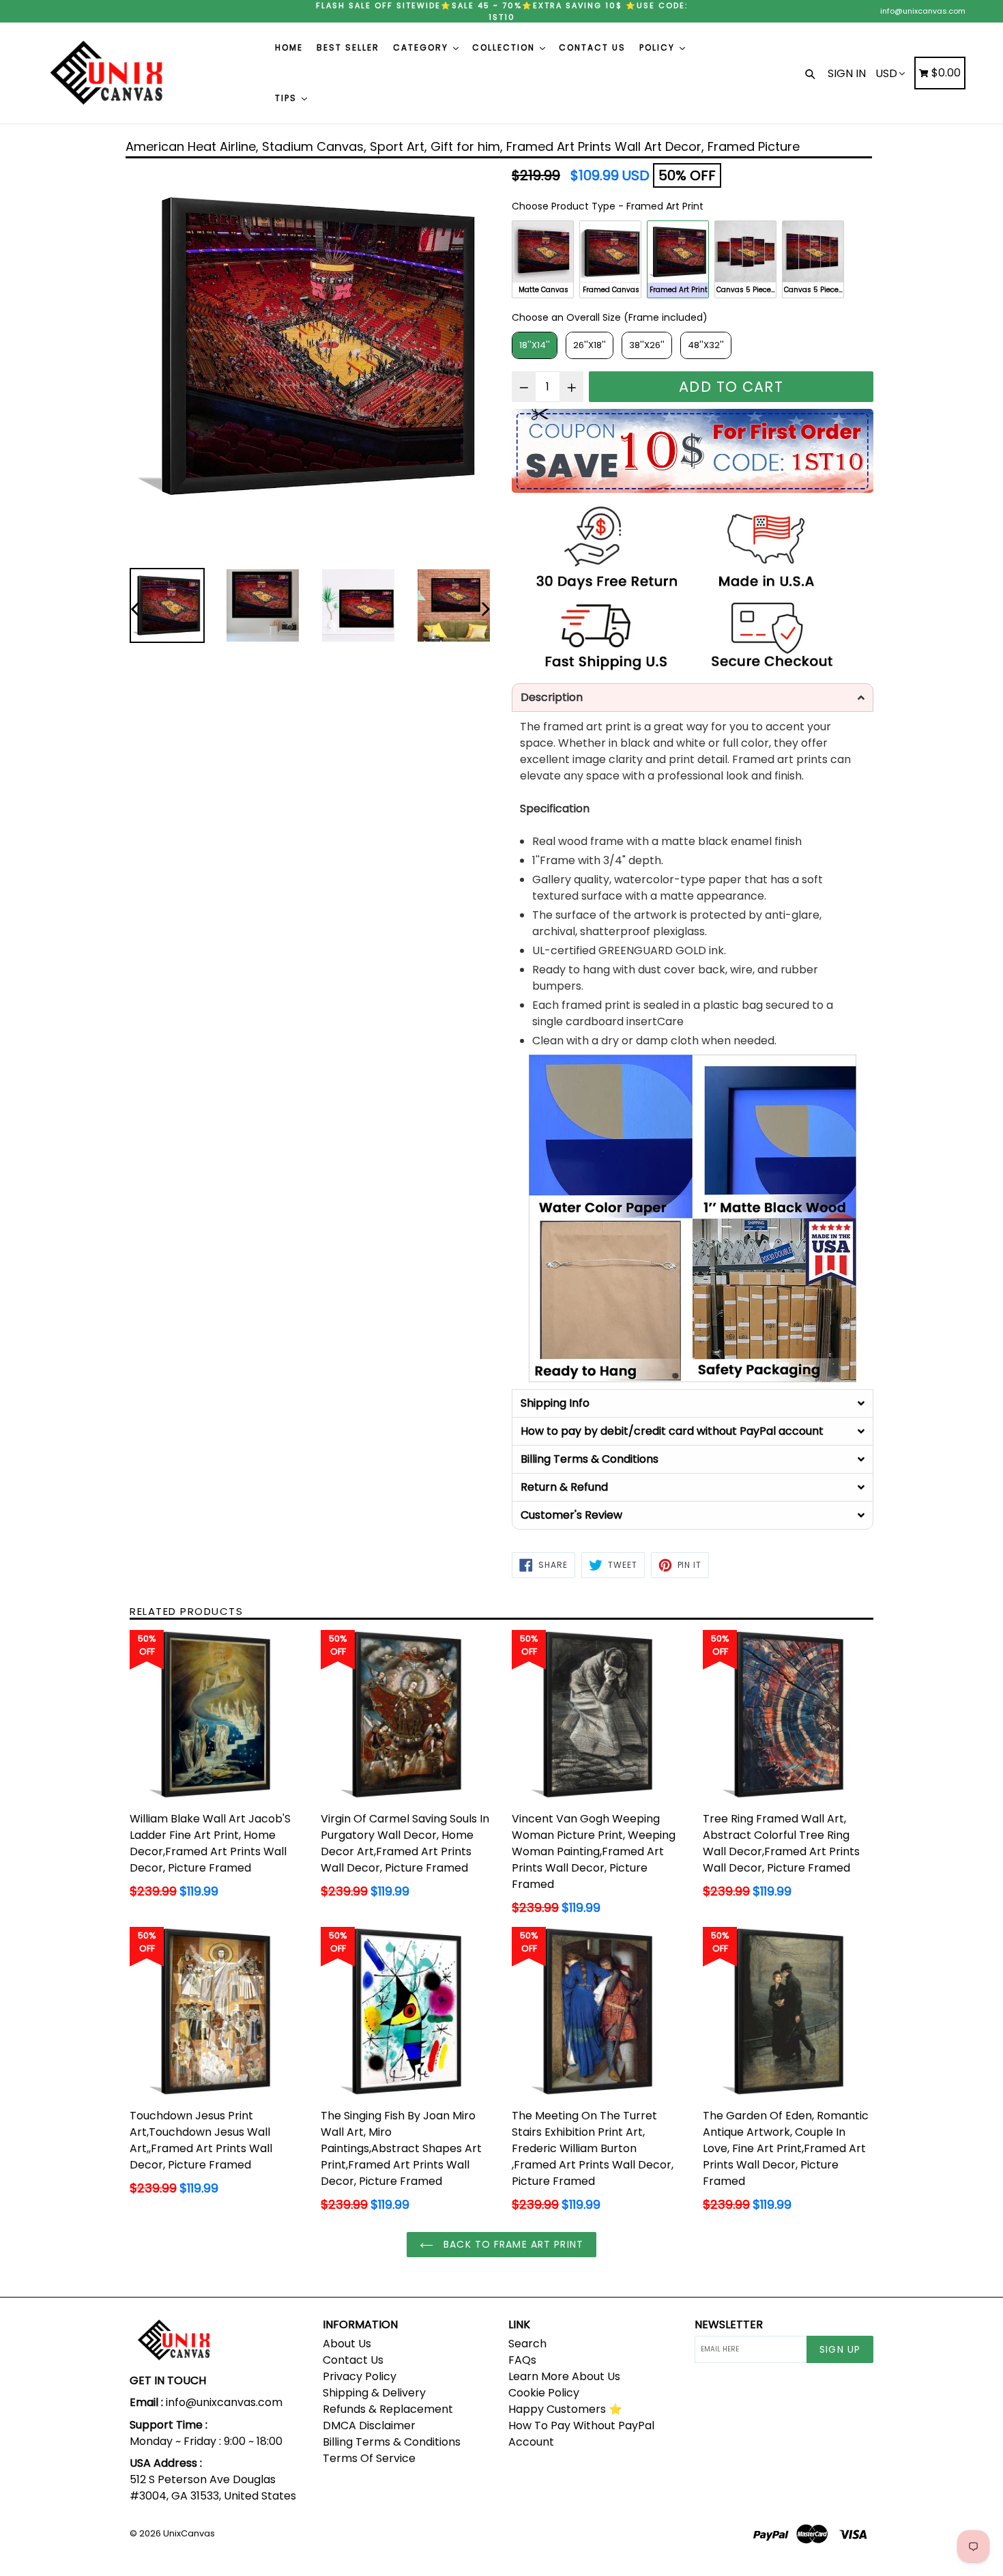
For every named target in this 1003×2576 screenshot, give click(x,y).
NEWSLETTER (729, 2324)
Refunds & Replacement (388, 2409)
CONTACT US (592, 47)
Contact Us (353, 2360)
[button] (693, 698)
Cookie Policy (544, 2393)
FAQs (522, 2360)
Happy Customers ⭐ (565, 2409)
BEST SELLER (348, 47)
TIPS (288, 98)
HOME (289, 47)
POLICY (659, 47)
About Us (347, 2344)
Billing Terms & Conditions (392, 2442)
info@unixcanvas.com (923, 11)
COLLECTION (505, 47)
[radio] (543, 259)
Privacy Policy (360, 2376)
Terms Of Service (369, 2458)
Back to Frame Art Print (512, 2244)
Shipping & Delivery (374, 2393)
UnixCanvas (189, 2533)
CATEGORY (422, 47)
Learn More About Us (564, 2376)
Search (527, 2344)
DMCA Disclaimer (369, 2425)
